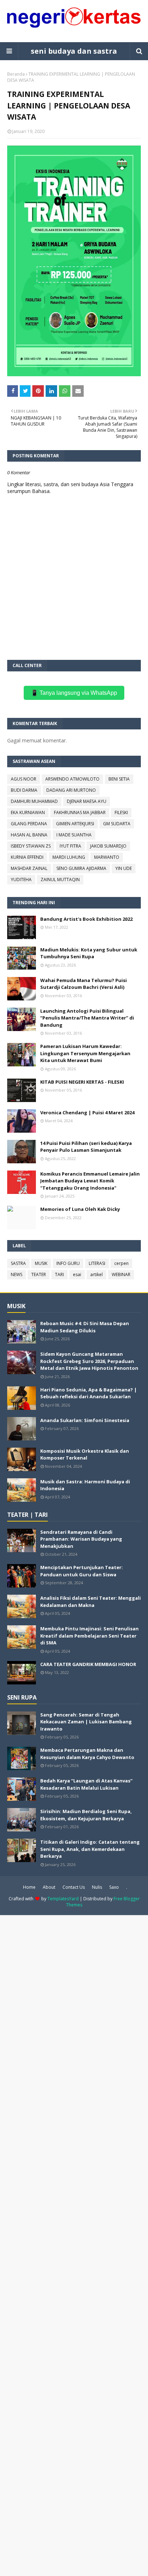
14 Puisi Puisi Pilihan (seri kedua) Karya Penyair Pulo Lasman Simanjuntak (86, 1147)
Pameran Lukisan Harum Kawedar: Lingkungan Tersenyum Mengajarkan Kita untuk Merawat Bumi (85, 1053)
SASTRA (18, 1263)
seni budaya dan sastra (74, 51)
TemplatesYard (63, 1899)
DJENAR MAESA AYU (87, 801)
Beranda (16, 74)
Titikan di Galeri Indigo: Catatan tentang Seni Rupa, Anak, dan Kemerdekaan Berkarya (90, 1849)
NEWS (17, 1274)
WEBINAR (121, 1274)
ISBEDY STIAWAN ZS (31, 846)
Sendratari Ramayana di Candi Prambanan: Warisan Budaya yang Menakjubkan (81, 1539)
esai (77, 1274)
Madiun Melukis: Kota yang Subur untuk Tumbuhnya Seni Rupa (89, 953)
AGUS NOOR (24, 779)
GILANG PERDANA (29, 824)
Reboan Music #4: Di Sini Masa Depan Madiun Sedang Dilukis (85, 1327)
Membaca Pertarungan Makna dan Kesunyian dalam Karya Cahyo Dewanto (87, 1754)
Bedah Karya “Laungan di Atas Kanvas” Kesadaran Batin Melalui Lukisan (86, 1784)
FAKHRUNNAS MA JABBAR (80, 812)
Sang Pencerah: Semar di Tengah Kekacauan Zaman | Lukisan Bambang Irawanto (86, 1722)
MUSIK (41, 1263)
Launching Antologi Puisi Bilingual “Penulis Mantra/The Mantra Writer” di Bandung (87, 1018)
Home (29, 1887)
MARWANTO (107, 857)
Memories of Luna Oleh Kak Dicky (80, 1209)
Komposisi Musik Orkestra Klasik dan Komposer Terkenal (85, 1454)
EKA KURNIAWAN (28, 812)
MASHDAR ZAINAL (29, 868)
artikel (96, 1274)
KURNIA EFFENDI (27, 857)
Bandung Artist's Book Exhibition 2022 (86, 919)
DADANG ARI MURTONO (71, 790)
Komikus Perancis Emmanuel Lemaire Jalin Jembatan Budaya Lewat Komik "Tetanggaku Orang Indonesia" (90, 1181)
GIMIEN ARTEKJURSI (75, 824)
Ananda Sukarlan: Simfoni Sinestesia (85, 1420)
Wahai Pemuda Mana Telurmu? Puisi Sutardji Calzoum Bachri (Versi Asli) (84, 984)
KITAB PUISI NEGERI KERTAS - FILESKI (82, 1082)
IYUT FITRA (70, 846)
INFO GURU (68, 1263)
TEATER (39, 1274)
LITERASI (97, 1263)
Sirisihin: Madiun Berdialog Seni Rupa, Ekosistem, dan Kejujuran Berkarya (86, 1815)
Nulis (97, 1887)
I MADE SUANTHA (74, 835)
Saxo (114, 1887)
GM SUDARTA (117, 824)
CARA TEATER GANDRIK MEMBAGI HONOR (88, 1664)
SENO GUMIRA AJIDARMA (81, 868)
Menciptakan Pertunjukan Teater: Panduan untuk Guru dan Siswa (82, 1571)
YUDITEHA (21, 880)
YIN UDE (124, 868)
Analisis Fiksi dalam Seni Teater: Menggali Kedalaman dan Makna (91, 1602)
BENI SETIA (119, 779)
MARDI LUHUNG (69, 857)
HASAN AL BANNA (29, 835)
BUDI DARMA (24, 790)
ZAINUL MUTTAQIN (60, 880)
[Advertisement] (74, 2245)
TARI (59, 1274)
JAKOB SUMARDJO (108, 846)
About (49, 1887)
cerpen (121, 1263)
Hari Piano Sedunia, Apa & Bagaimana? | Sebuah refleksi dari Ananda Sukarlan (89, 1393)
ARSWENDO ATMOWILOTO (72, 779)
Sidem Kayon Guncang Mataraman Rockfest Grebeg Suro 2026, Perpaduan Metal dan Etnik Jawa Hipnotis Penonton (89, 1361)
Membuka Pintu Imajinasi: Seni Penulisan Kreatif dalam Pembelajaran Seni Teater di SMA (89, 1636)
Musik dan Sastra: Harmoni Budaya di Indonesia (85, 1485)
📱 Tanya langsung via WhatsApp (74, 693)
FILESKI (121, 812)
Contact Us (74, 1887)
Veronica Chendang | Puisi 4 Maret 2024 (87, 1112)
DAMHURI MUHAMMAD (34, 801)
